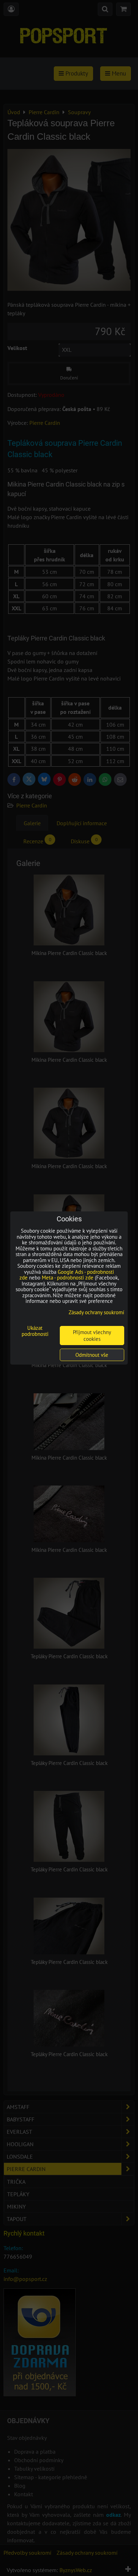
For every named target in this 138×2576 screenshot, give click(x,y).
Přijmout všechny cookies (92, 1336)
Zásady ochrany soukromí (96, 1312)
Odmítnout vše (92, 1355)
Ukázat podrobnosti (35, 1331)
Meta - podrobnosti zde (68, 1278)
